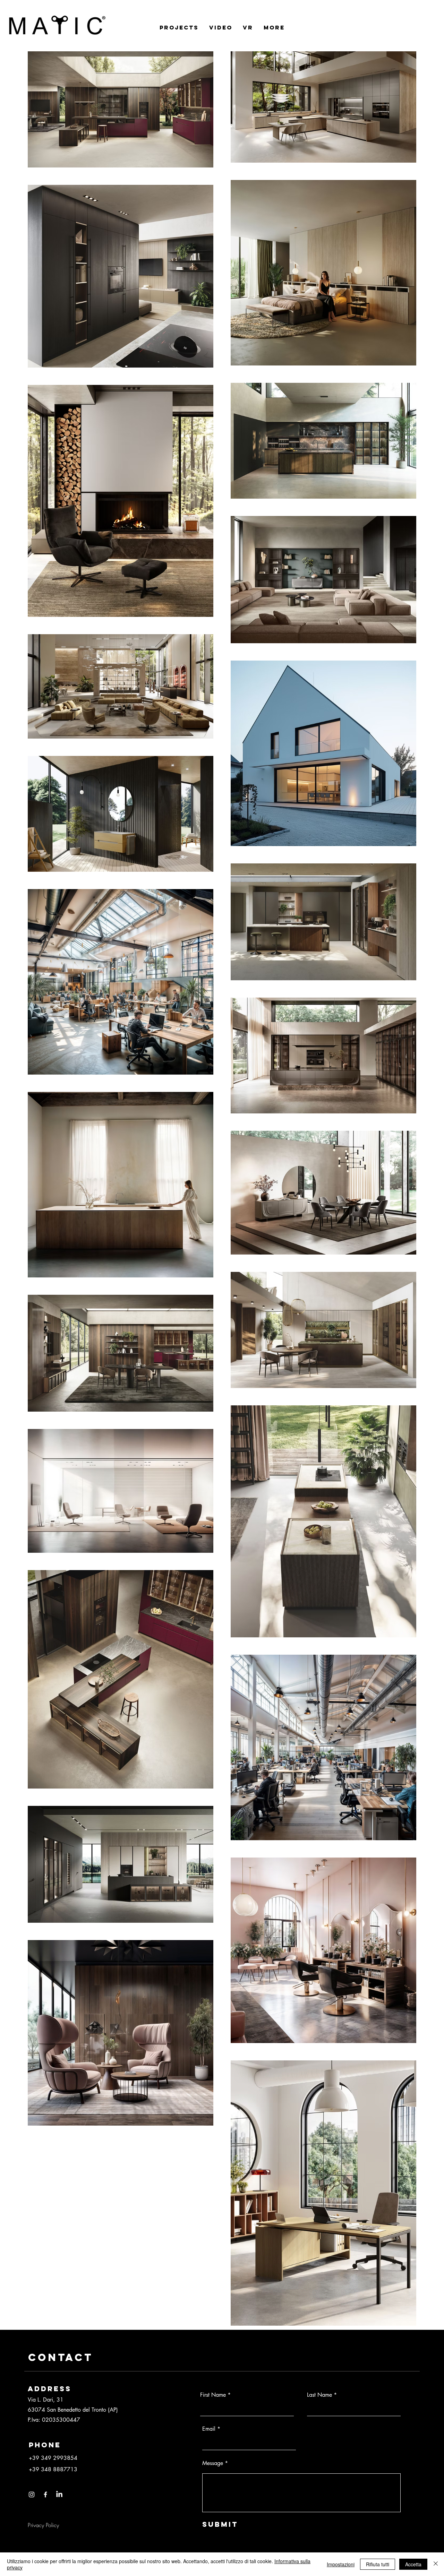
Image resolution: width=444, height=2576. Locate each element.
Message (213, 2463)
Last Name (319, 2395)
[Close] (436, 2564)
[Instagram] (32, 2495)
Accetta (413, 2564)
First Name (213, 2395)
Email (209, 2429)
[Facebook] (45, 2495)
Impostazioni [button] (341, 2564)
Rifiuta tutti (378, 2564)
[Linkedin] (59, 2495)
